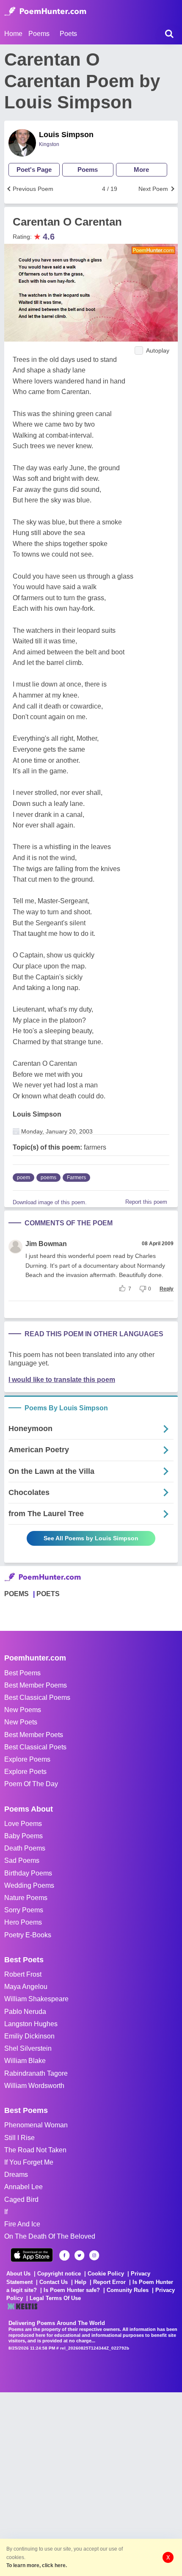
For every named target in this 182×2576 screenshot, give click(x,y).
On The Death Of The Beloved (50, 2236)
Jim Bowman (46, 1244)
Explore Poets (25, 1772)
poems (48, 1178)
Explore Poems (27, 1759)
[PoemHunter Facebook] (65, 2255)
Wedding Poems (29, 1885)
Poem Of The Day (31, 1784)
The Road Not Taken (35, 2150)
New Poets (21, 1722)
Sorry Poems (24, 1910)
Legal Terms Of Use (55, 2298)
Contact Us (54, 2282)
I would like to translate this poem (62, 1380)
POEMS (17, 1594)
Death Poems (25, 1848)
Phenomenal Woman (36, 2125)
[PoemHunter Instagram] (94, 2255)
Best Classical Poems (37, 1698)
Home (13, 34)
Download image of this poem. (50, 1202)
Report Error (109, 2282)
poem (23, 1178)
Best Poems (22, 1673)
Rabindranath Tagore (36, 2073)
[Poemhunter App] (32, 2255)
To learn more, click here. (37, 2565)
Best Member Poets (34, 1735)
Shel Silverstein (28, 2048)
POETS (48, 1594)
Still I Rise (19, 2138)
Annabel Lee (23, 2187)
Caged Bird (21, 2200)
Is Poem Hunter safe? (72, 2290)
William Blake (25, 2061)
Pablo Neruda (25, 2012)
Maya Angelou (26, 1987)
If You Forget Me (29, 2162)
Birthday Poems (28, 1873)
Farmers (76, 1178)
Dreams (16, 2175)
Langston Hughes (31, 2024)
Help (80, 2282)
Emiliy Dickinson (29, 2036)
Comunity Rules (128, 2290)
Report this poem (146, 1202)
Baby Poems (23, 1836)
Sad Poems (22, 1860)
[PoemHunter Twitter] (79, 2255)
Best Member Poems (36, 1685)
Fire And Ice (22, 2224)
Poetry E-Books (28, 1935)
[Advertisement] (91, 2483)
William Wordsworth (34, 2086)
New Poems (23, 1710)
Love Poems (23, 1824)
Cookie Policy (106, 2274)
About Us (18, 2274)
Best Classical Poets (35, 1747)
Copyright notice (59, 2274)
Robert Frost (23, 1974)
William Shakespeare (36, 1999)
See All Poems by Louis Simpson (91, 1538)
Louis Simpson (66, 135)
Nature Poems (26, 1898)
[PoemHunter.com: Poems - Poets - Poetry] (45, 11)
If (6, 2212)
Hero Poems (23, 1922)
